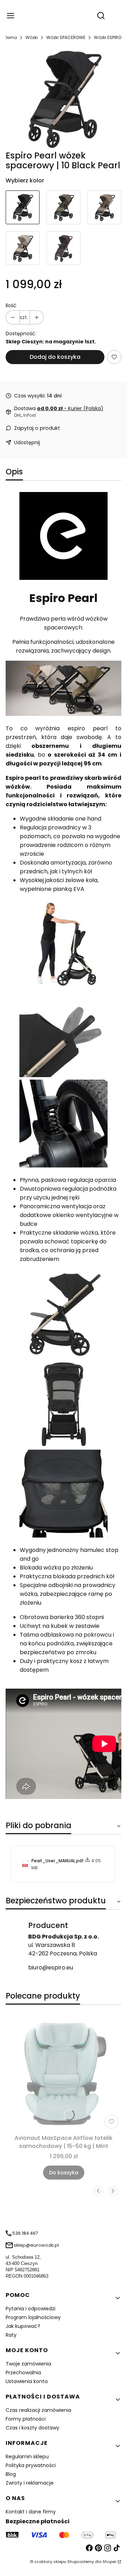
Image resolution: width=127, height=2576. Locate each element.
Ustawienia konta (27, 2381)
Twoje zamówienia (28, 2364)
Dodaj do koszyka (55, 357)
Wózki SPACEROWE (66, 37)
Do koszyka (64, 2173)
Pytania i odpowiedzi (31, 2309)
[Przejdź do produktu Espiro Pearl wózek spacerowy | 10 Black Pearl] (23, 207)
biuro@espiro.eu (51, 1967)
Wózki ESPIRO (108, 37)
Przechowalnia (23, 2373)
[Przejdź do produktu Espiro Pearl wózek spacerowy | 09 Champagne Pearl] (104, 207)
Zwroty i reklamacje (30, 2483)
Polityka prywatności (31, 2465)
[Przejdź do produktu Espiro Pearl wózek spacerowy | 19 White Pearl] (23, 248)
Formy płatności (26, 2419)
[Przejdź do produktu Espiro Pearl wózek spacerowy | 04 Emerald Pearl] (64, 207)
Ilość (11, 305)
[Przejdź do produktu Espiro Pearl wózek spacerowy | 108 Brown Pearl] (64, 248)
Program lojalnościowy (33, 2317)
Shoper (110, 2562)
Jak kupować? (23, 2326)
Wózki (32, 37)
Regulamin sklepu (27, 2457)
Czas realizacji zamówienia (38, 2410)
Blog (11, 2474)
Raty (11, 2335)
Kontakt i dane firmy (31, 2512)
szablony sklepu (50, 2562)
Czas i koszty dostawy (32, 2428)
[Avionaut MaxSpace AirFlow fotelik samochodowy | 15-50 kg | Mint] (64, 2074)
